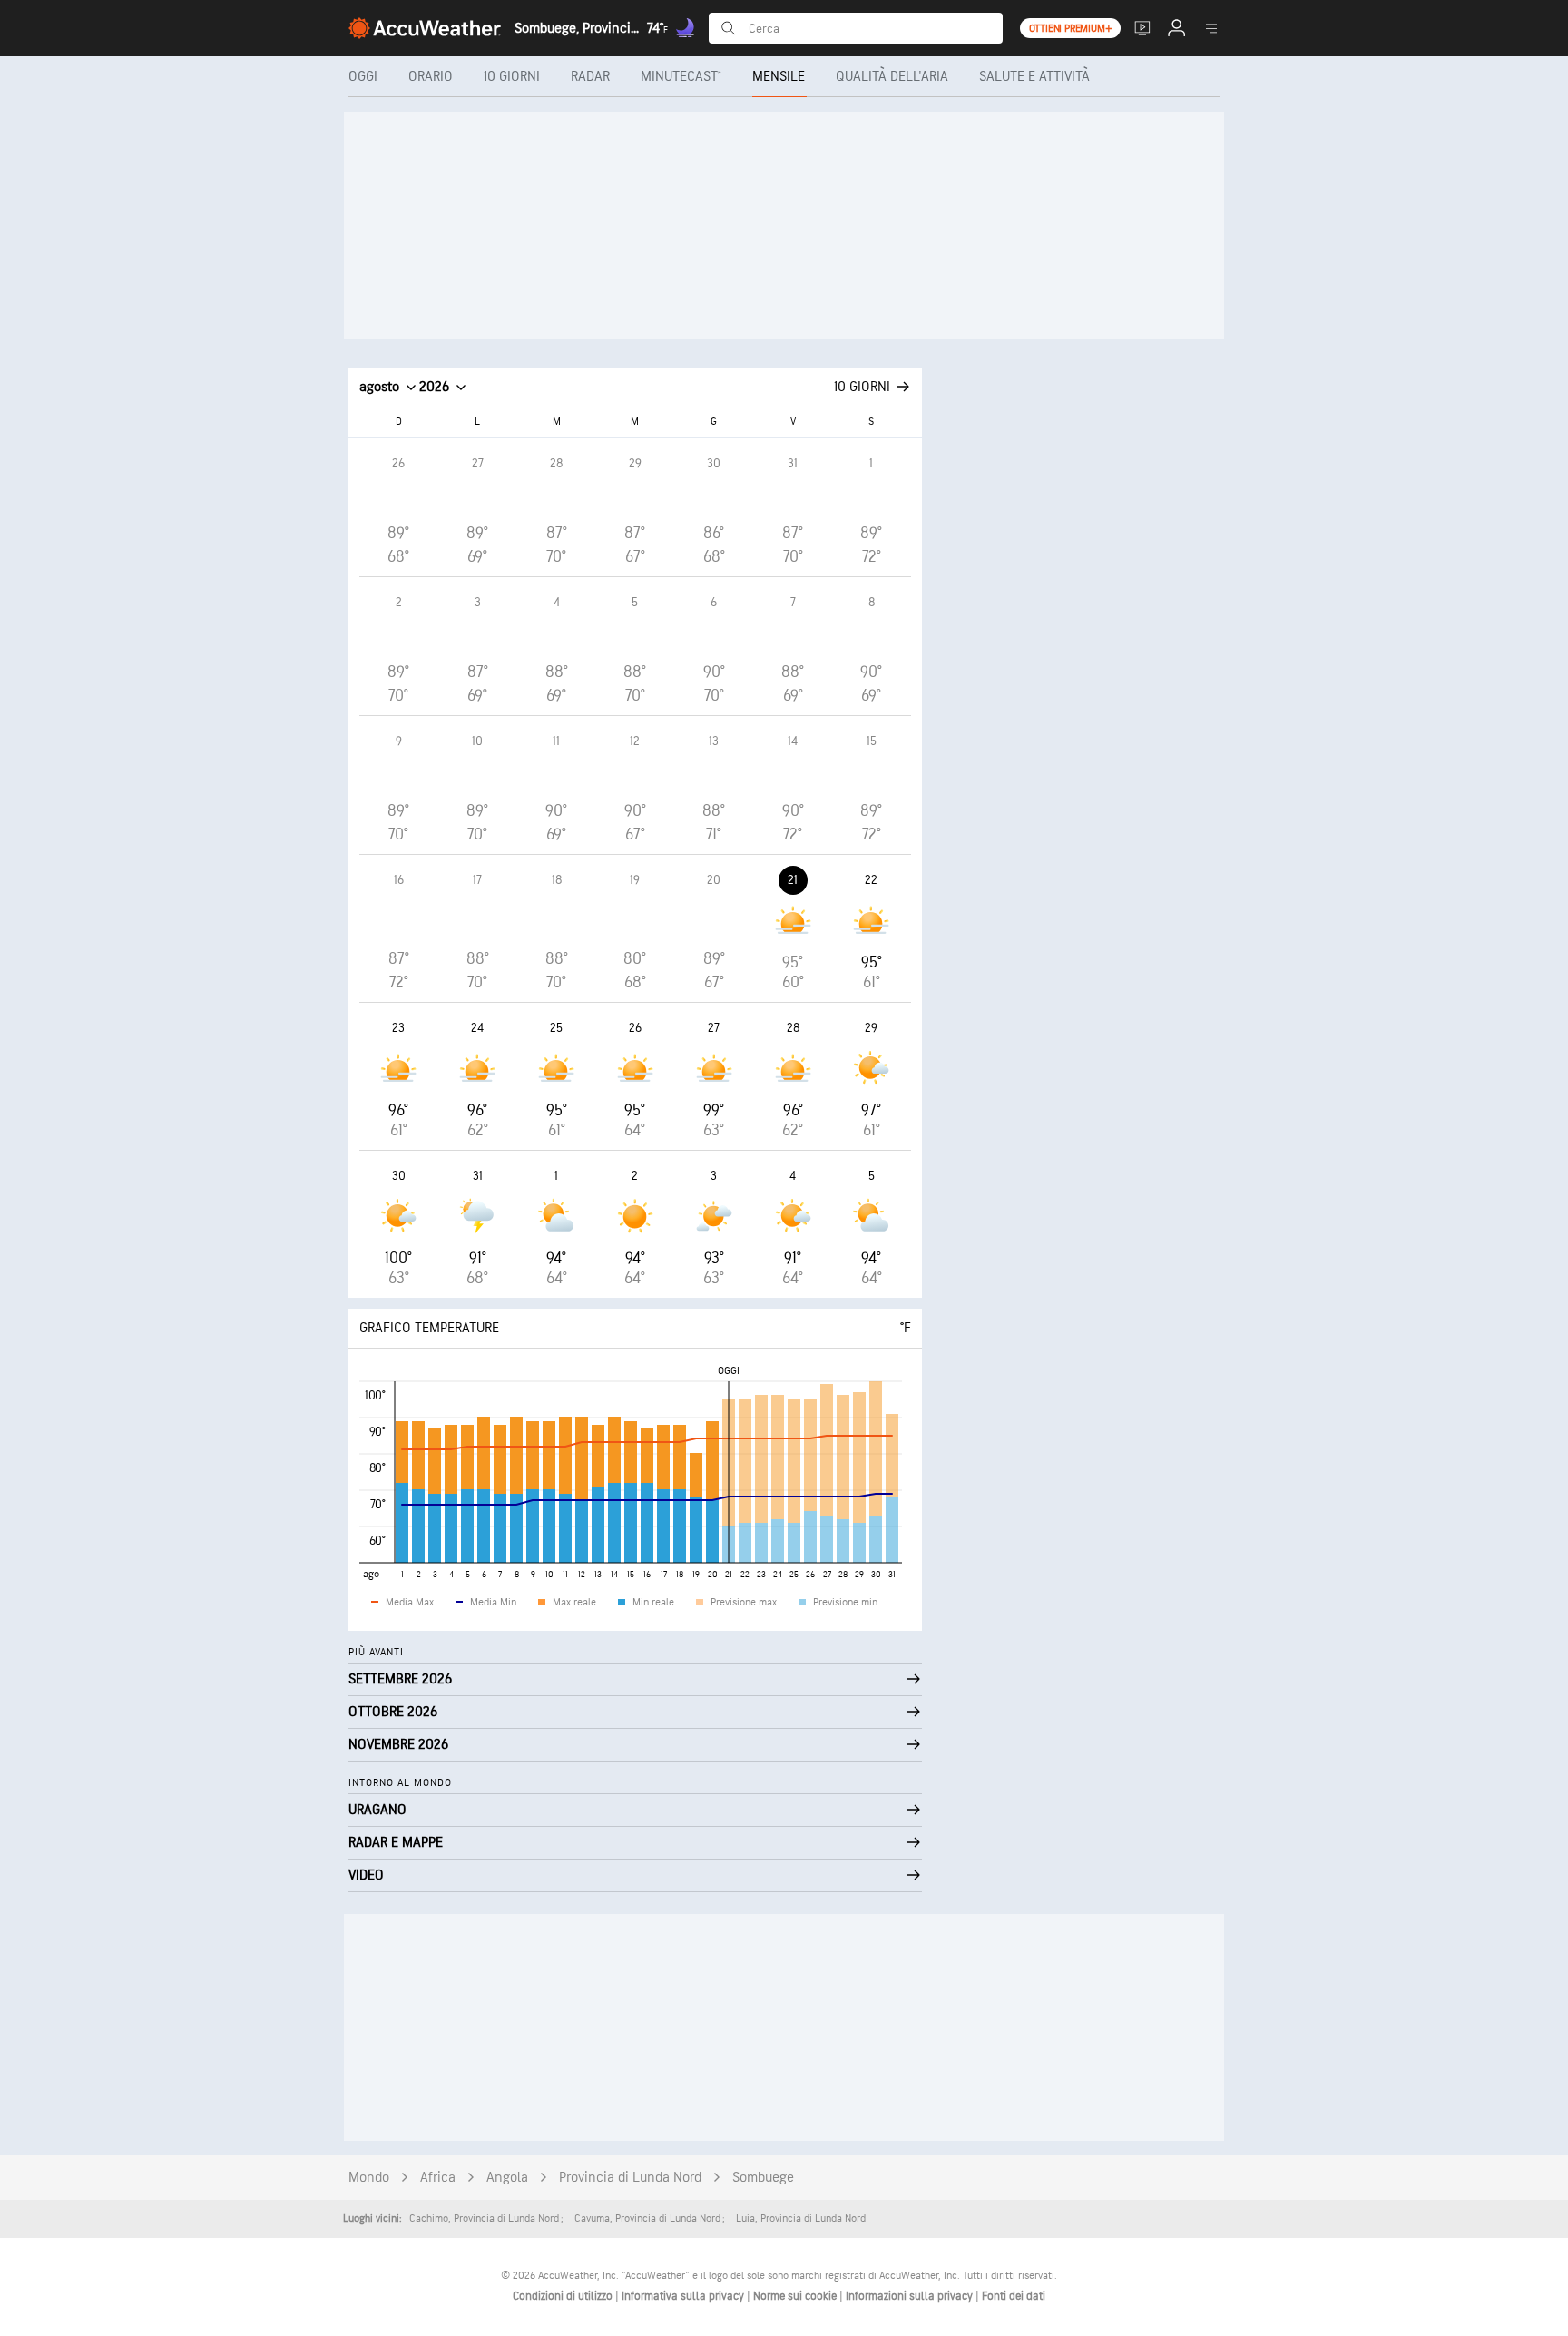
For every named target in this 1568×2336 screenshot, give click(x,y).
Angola (507, 2178)
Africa (438, 2178)
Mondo (369, 2178)
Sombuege (763, 2178)
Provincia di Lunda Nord (630, 2178)
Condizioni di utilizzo (564, 2296)
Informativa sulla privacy (684, 2296)
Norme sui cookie (796, 2296)
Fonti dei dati (1014, 2296)
